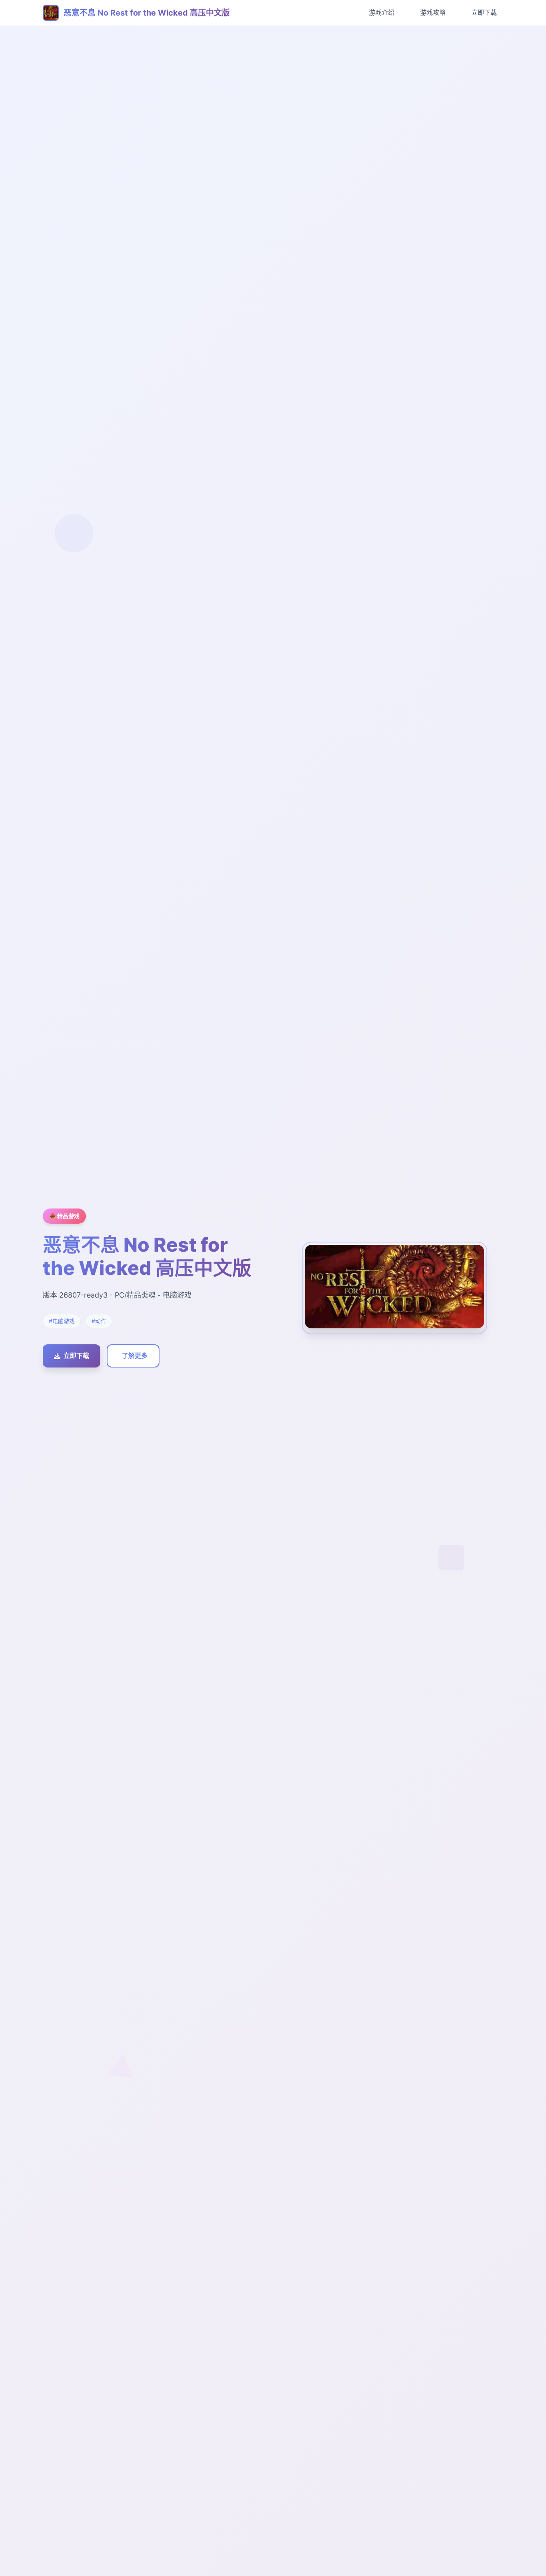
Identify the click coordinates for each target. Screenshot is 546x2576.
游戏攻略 (433, 12)
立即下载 (484, 12)
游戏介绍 (382, 12)
